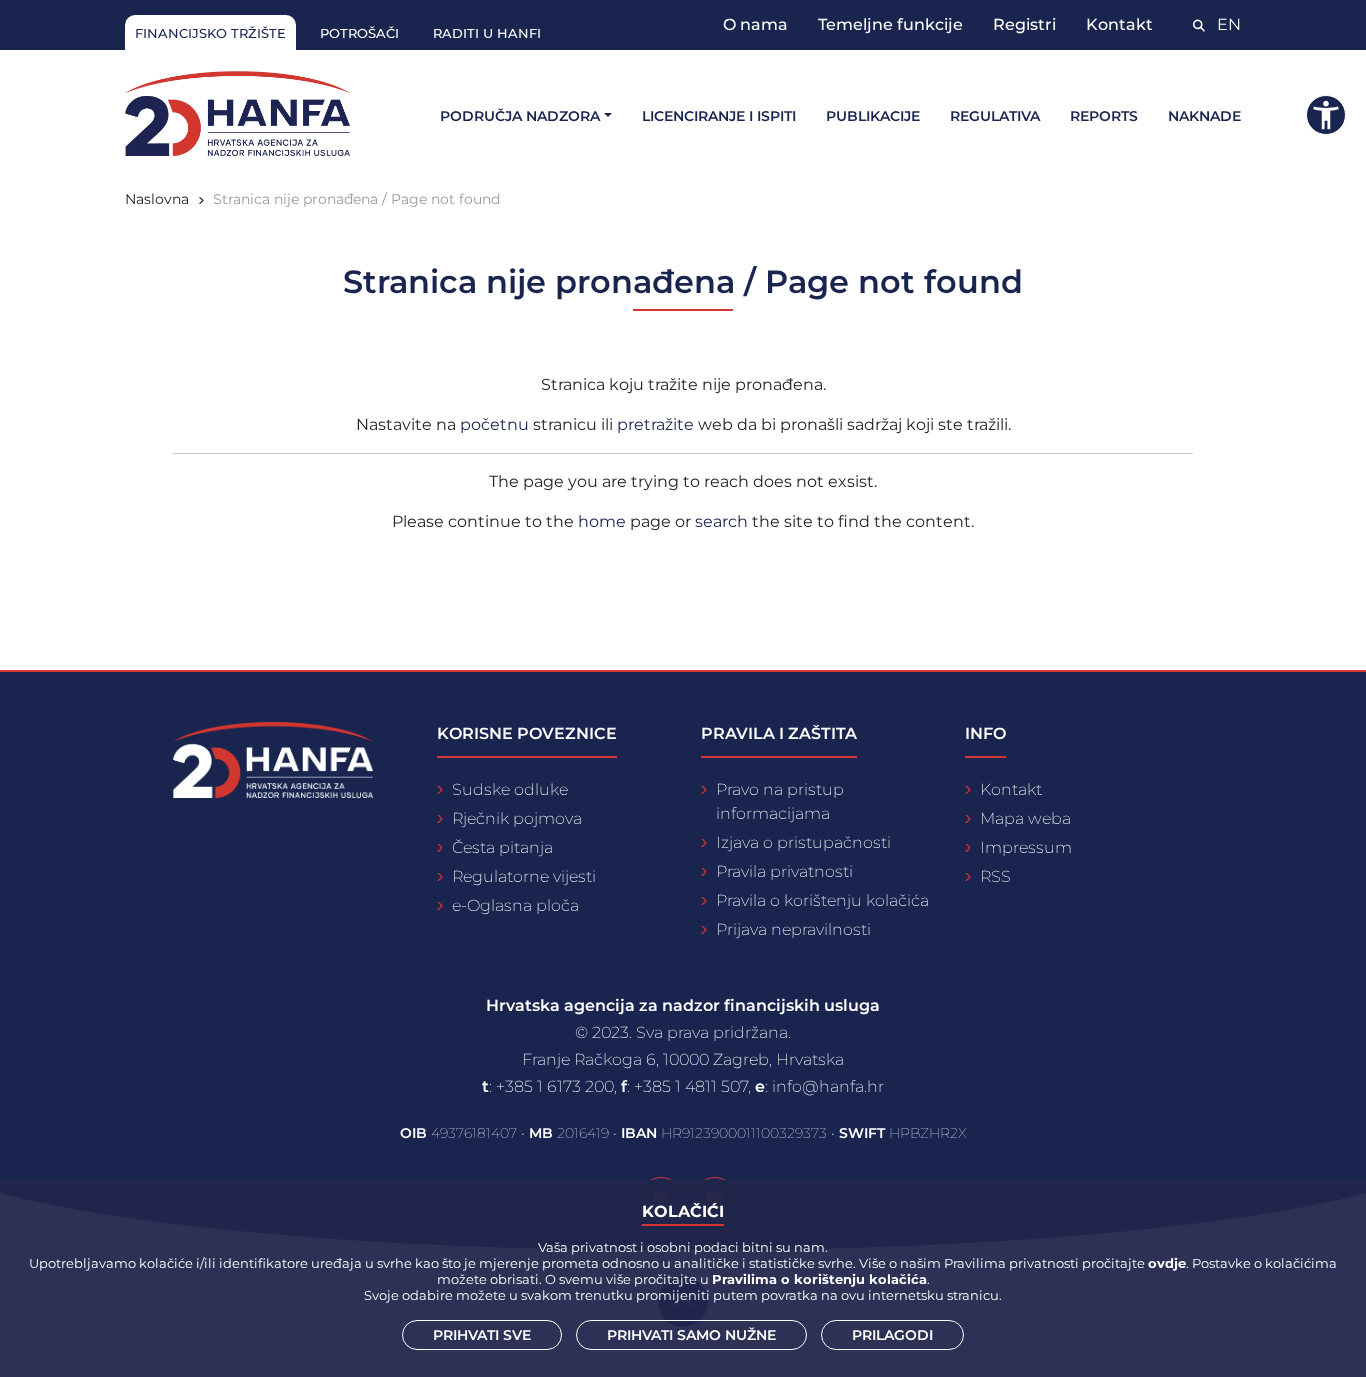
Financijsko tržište (210, 33)
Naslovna (157, 199)
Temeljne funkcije (890, 24)
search (721, 521)
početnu (496, 424)
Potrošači (359, 33)
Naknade (1204, 116)
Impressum (1026, 847)
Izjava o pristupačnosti (803, 842)
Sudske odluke (510, 789)
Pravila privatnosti (784, 871)
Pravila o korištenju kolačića (822, 900)
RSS (995, 876)
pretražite (657, 424)
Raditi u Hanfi (487, 33)
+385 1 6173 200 (555, 1086)
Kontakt (1119, 24)
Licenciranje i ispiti (719, 116)
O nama (755, 24)
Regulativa (995, 116)
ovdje (1167, 1263)
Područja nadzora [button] (520, 116)
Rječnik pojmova (517, 818)
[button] (1326, 115)
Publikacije (873, 116)
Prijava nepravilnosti (793, 929)
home (602, 521)
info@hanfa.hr (828, 1086)
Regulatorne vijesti (524, 876)
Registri (1024, 24)
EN (1229, 24)
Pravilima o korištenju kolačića (819, 1279)
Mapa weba (1025, 818)
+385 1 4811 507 (691, 1086)
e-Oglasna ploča (515, 905)
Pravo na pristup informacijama (780, 801)
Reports (1104, 116)
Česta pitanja (502, 847)
